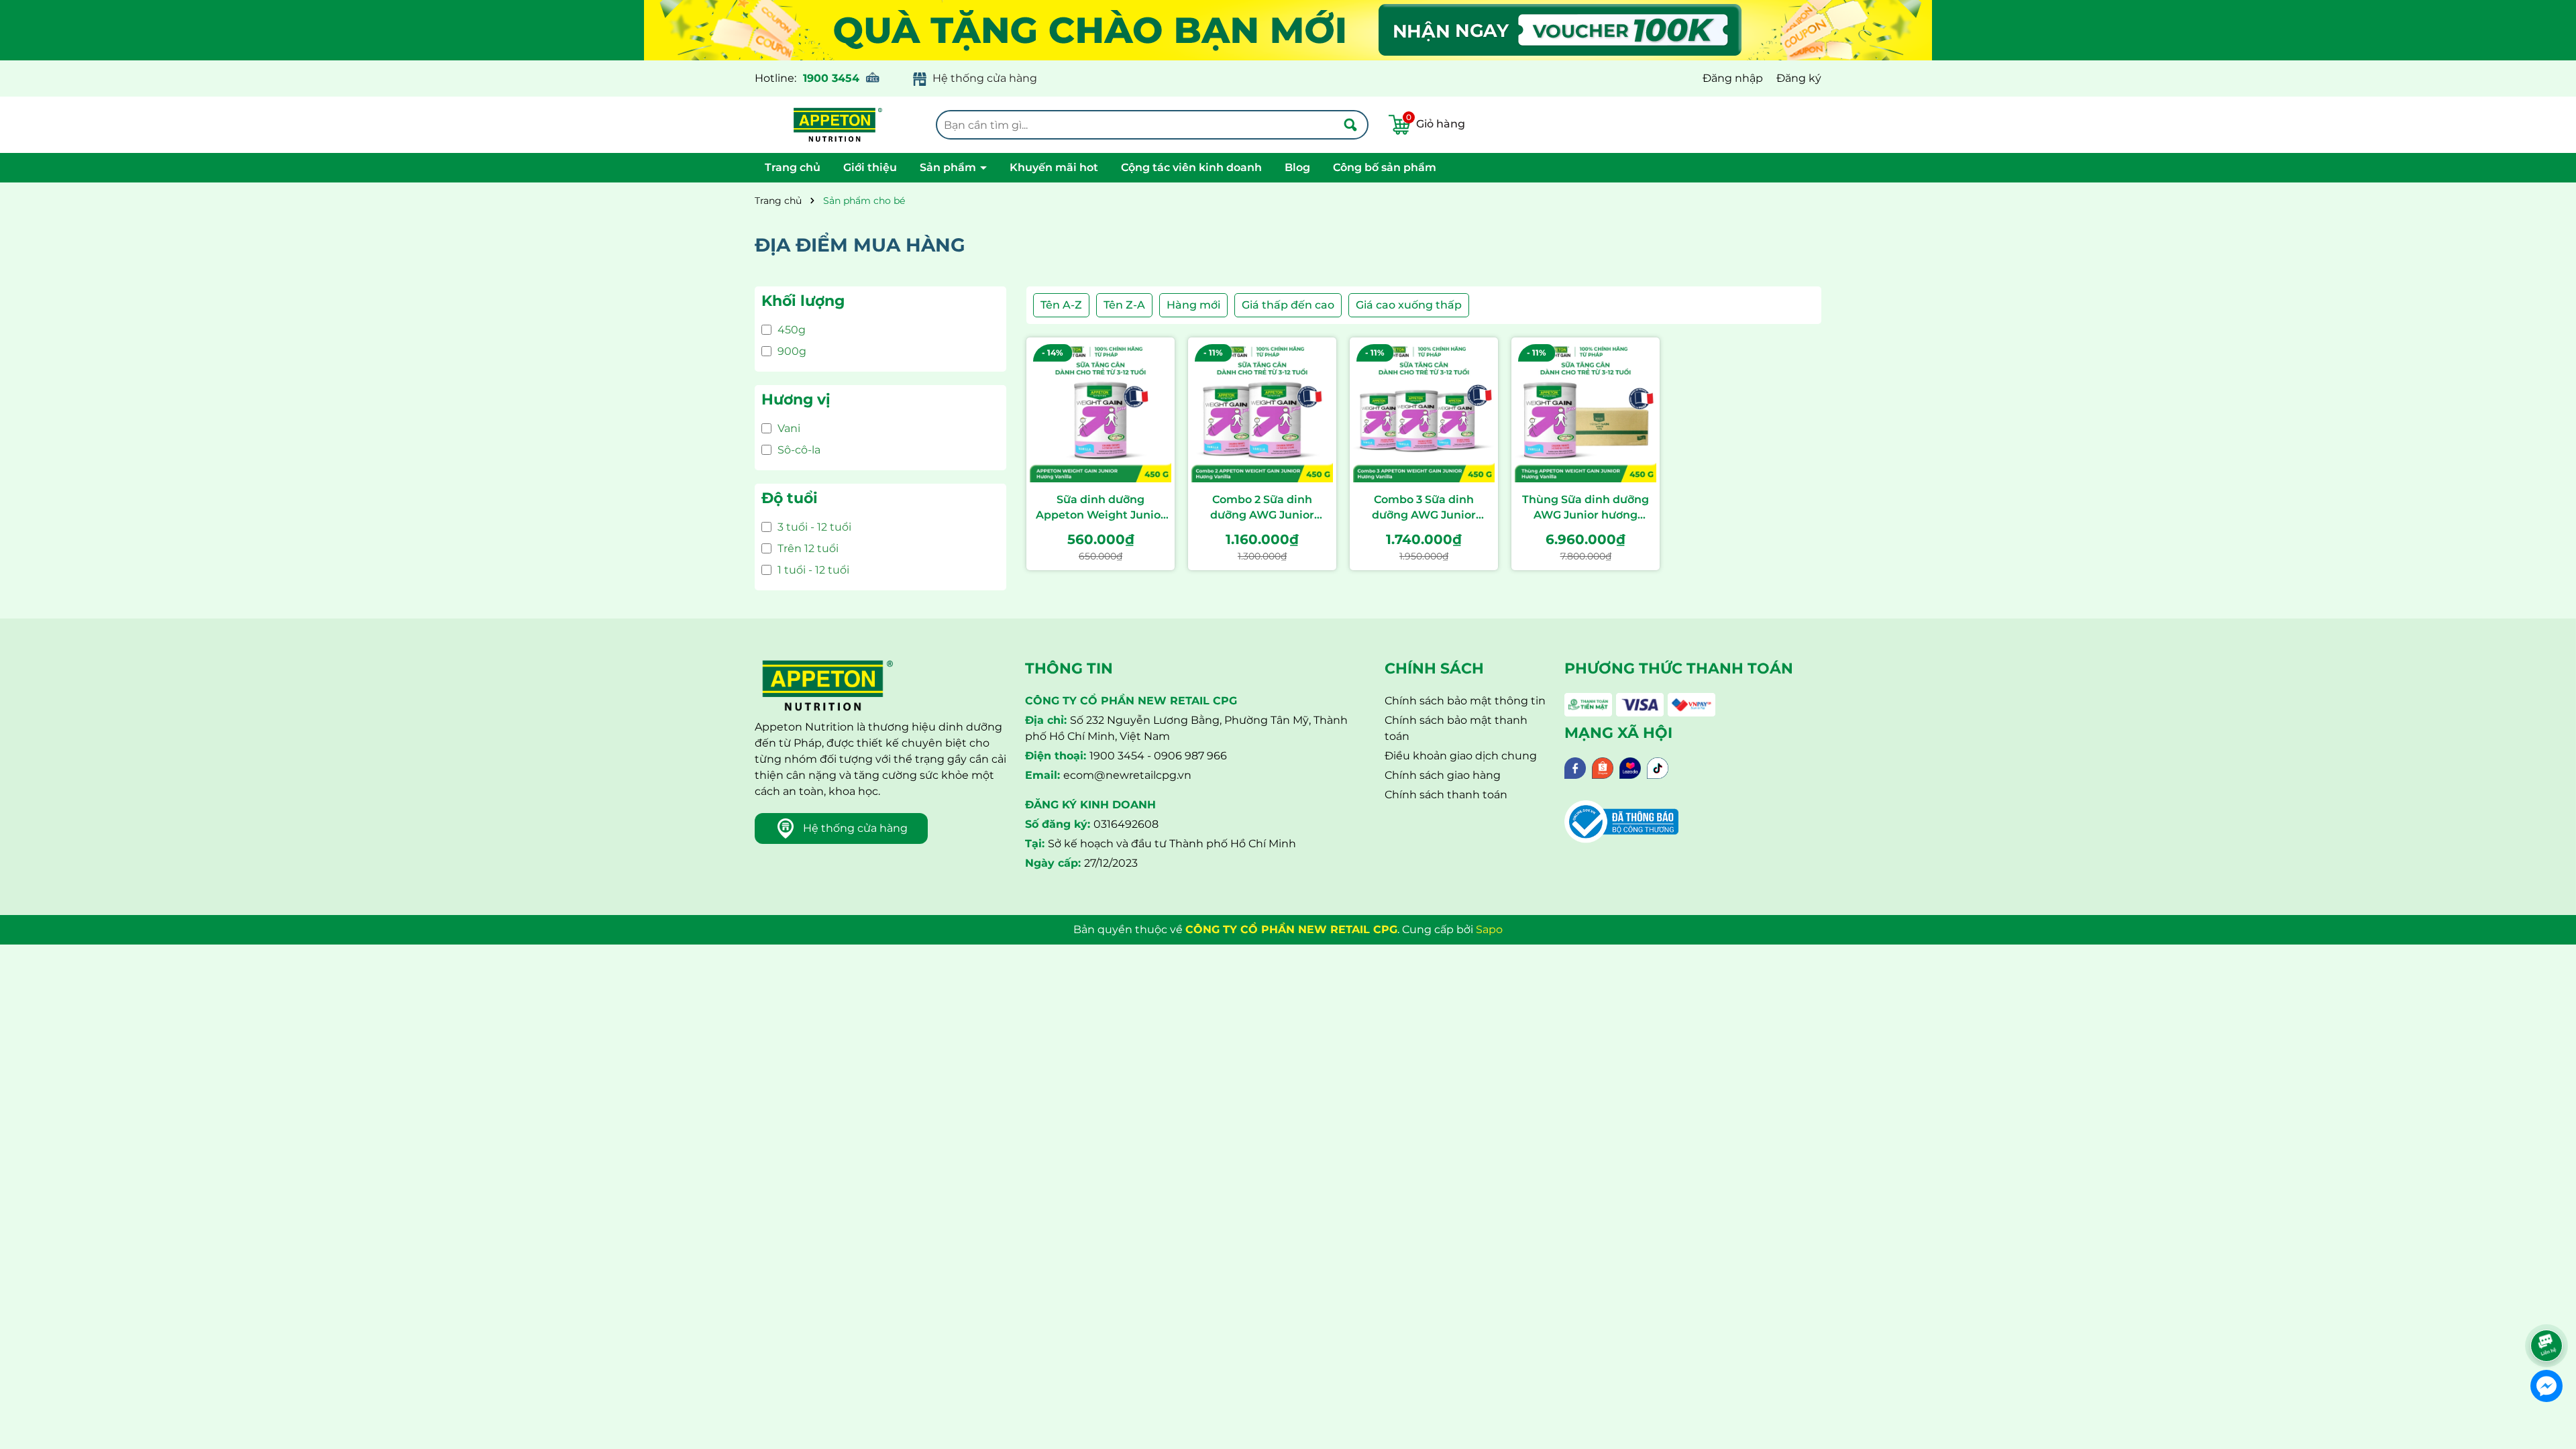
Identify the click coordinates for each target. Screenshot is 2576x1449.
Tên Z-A (1124, 305)
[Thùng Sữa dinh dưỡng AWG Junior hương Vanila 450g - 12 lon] (1586, 412)
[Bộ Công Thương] (1621, 821)
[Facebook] (1575, 767)
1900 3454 (831, 78)
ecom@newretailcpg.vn (1127, 775)
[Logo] (835, 125)
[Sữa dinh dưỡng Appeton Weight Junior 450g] (1101, 412)
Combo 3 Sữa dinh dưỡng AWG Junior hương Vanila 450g (1424, 508)
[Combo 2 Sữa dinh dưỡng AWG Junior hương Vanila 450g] (1262, 412)
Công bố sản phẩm (1385, 167)
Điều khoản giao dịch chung (1461, 756)
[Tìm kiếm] (1350, 125)
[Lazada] (1630, 767)
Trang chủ (793, 167)
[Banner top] (1288, 29)
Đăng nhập (1733, 78)
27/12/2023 (1111, 863)
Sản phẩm (949, 167)
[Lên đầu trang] (2548, 1308)
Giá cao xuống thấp (1409, 305)
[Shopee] (1603, 767)
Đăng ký (1799, 78)
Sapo (1489, 929)
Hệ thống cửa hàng (985, 78)
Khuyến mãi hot (1054, 167)
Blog (1297, 167)
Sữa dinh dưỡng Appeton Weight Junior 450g (1101, 508)
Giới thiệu (870, 167)
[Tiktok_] (1658, 767)
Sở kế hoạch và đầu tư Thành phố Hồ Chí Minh (1172, 844)
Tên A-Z (1061, 305)
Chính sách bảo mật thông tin (1465, 701)
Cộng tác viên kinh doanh (1191, 167)
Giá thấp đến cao (1288, 305)
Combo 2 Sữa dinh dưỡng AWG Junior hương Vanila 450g (1263, 508)
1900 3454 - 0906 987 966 (1158, 756)
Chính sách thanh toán (1446, 795)
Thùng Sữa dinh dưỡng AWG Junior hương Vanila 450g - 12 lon (1586, 508)
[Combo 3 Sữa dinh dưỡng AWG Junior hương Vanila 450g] (1424, 412)
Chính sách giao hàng (1443, 775)
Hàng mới (1193, 305)
